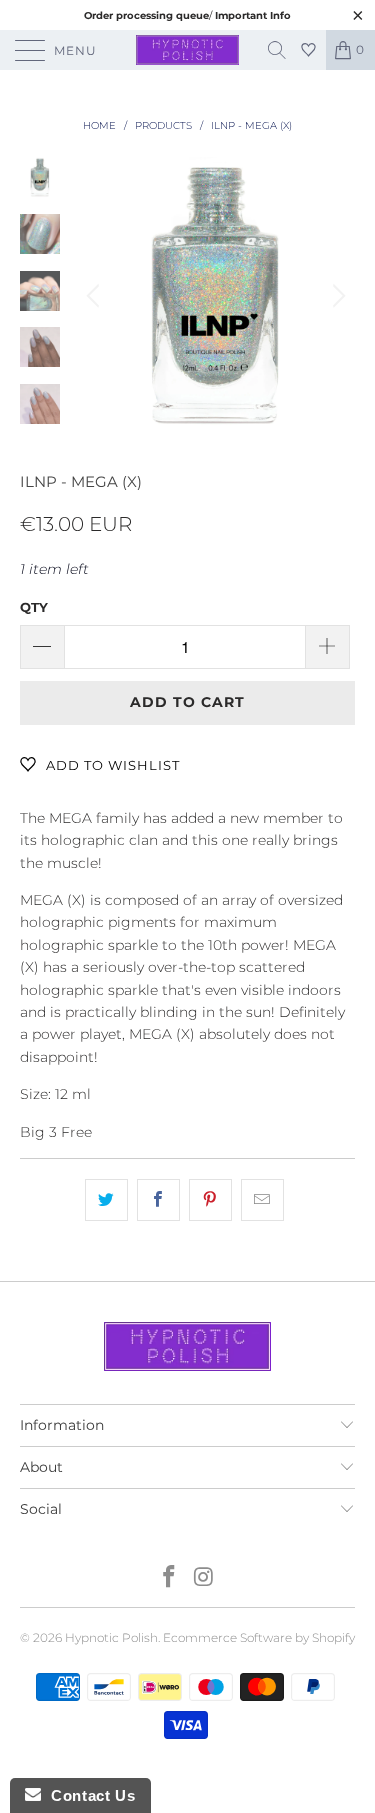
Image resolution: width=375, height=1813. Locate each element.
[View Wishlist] (311, 50)
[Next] (336, 296)
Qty (34, 607)
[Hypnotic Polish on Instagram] (204, 1578)
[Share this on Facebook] (158, 1200)
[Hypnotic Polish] (188, 50)
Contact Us (88, 1795)
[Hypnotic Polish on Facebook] (169, 1578)
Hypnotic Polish (111, 1637)
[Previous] (96, 296)
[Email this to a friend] (262, 1200)
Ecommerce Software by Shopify (259, 1637)
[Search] (284, 50)
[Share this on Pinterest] (210, 1200)
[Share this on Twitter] (106, 1200)
